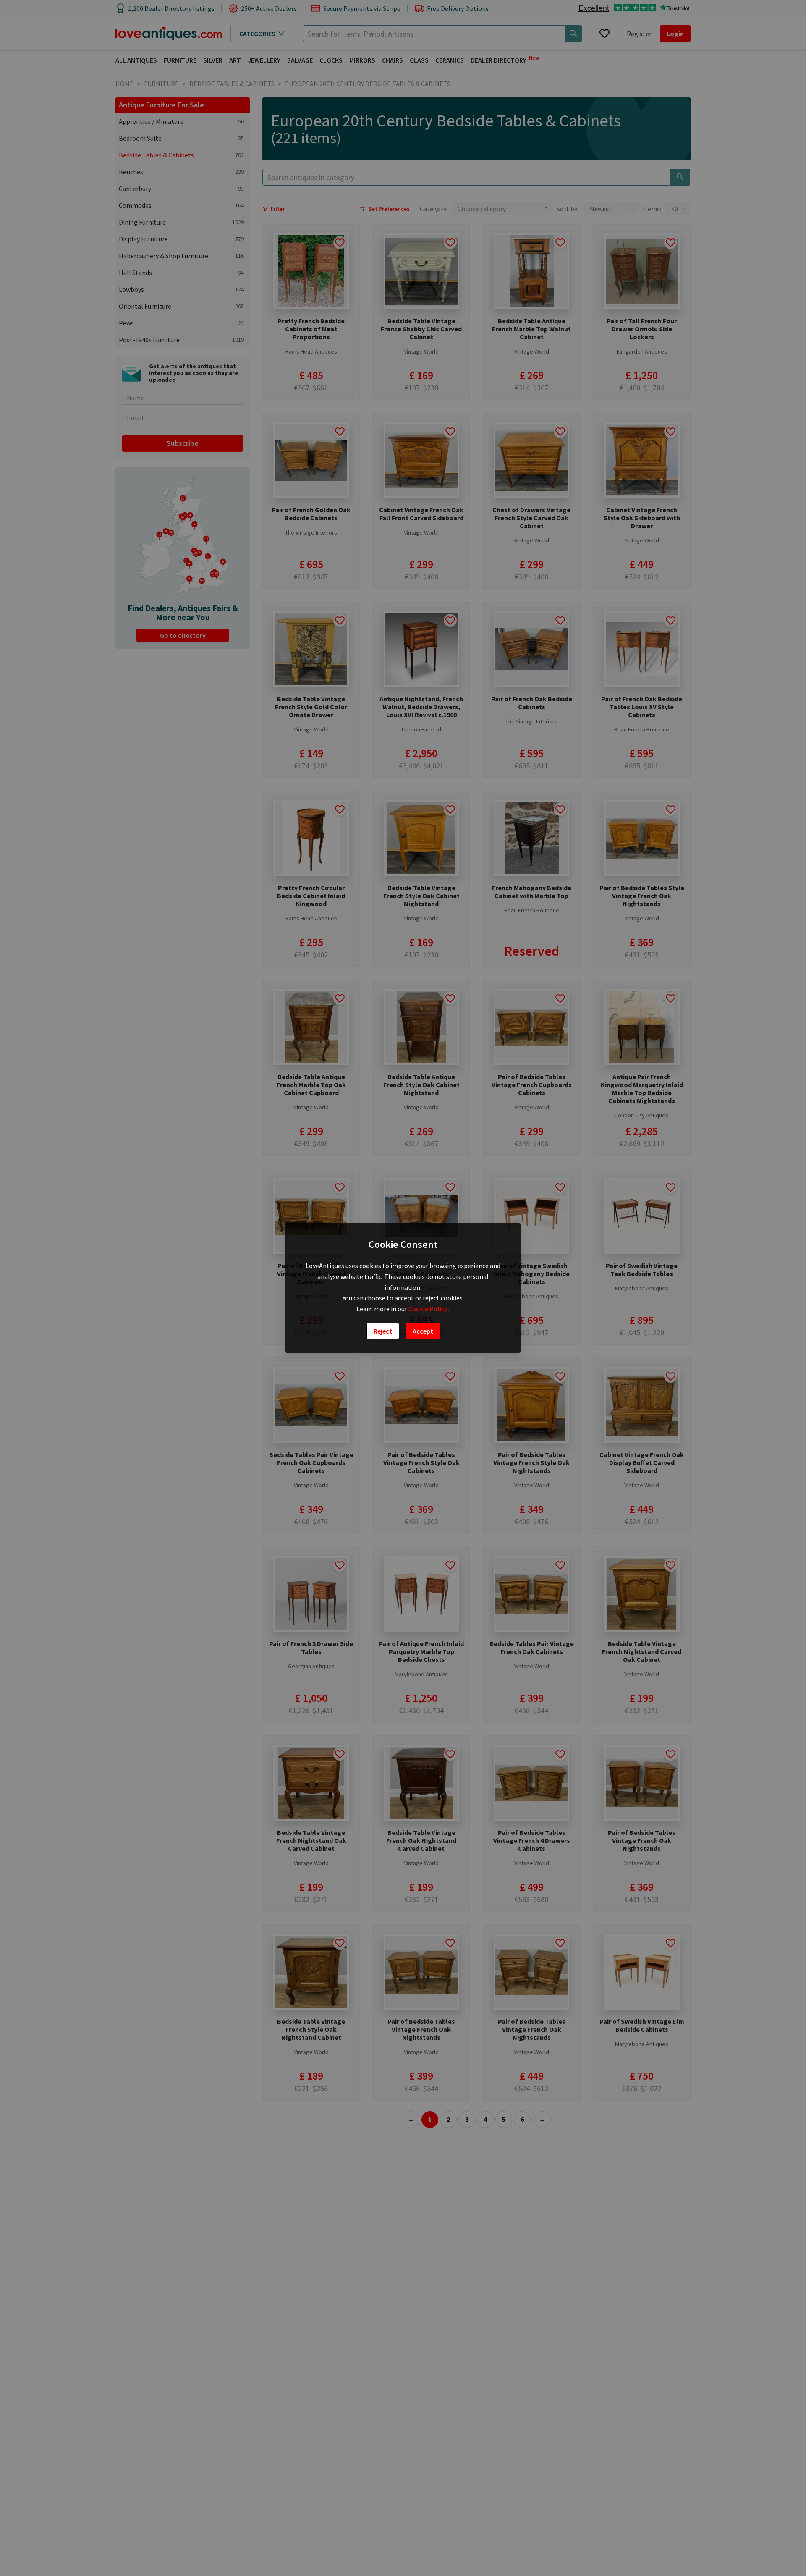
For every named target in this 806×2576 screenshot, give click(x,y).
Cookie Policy (428, 1309)
